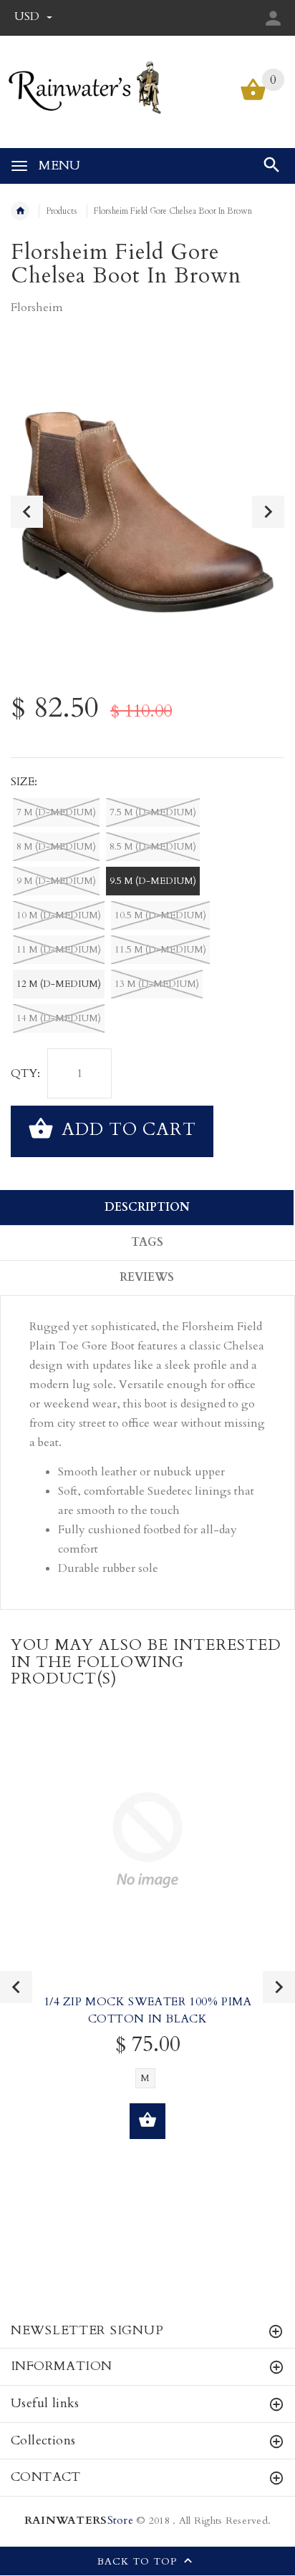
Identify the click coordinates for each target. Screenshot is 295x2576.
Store (79, 2521)
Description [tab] (147, 1207)
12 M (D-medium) (59, 984)
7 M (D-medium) (56, 812)
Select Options (147, 2121)
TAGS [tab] (147, 1242)
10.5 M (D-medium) (160, 915)
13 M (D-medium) (157, 984)
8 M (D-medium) (56, 847)
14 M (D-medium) (59, 1018)
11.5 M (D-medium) (160, 950)
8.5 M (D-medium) (153, 847)
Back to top (139, 2562)
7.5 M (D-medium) (153, 812)
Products (62, 211)
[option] (147, 512)
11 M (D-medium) (59, 950)
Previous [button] (27, 512)
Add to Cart (126, 1130)
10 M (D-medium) (59, 915)
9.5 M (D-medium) (153, 881)
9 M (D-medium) (56, 881)
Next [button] (268, 512)
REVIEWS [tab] (147, 1277)
